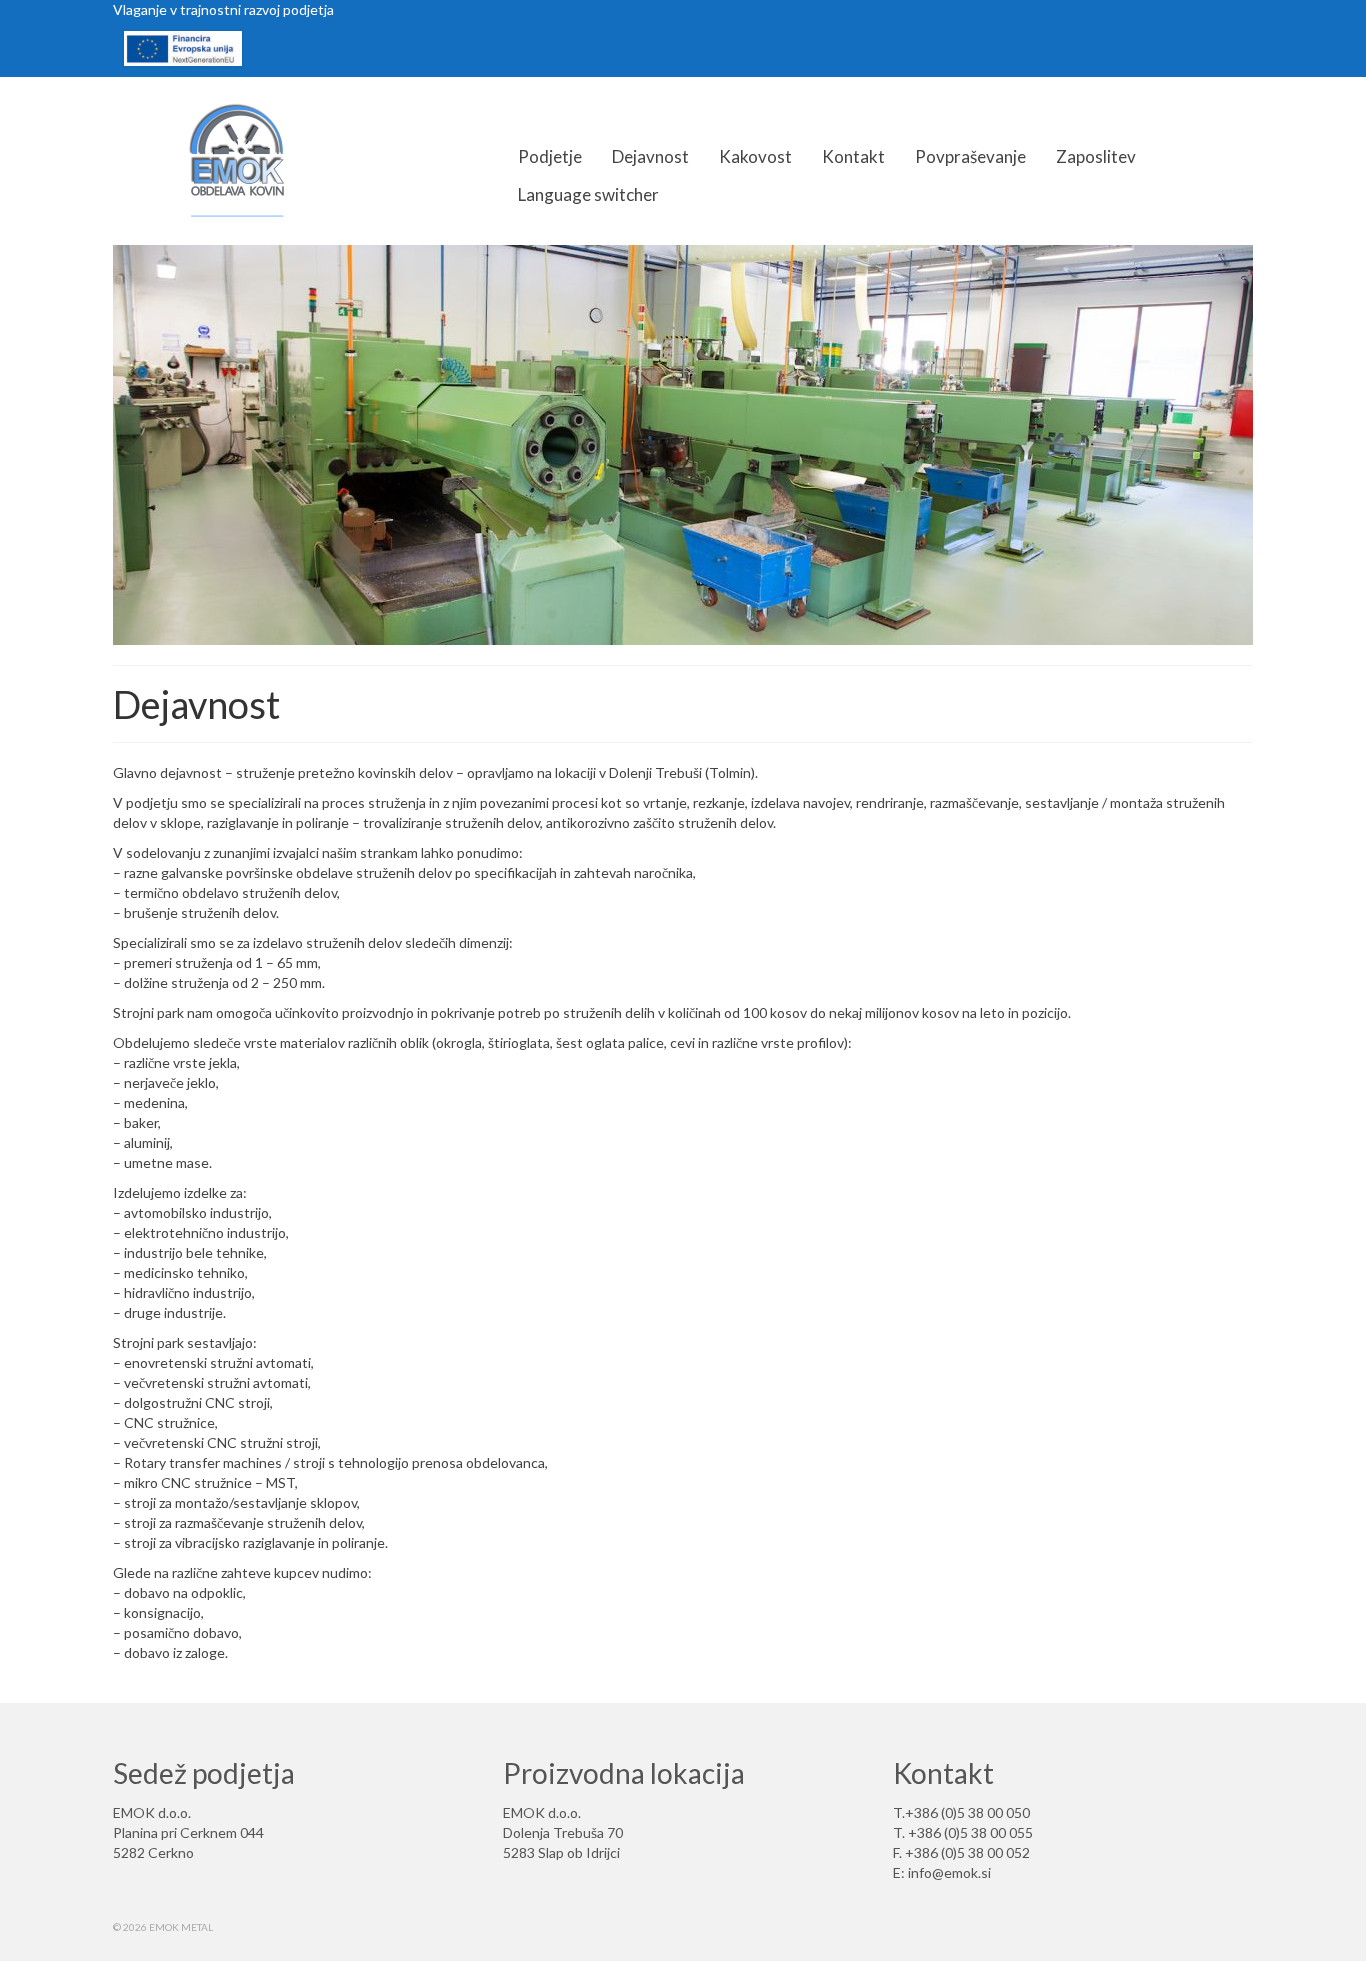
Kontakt (853, 156)
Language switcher (588, 194)
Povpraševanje (970, 156)
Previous (95, 445)
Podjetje (550, 156)
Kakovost (755, 156)
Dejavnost (650, 156)
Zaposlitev (1096, 156)
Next (1270, 445)
